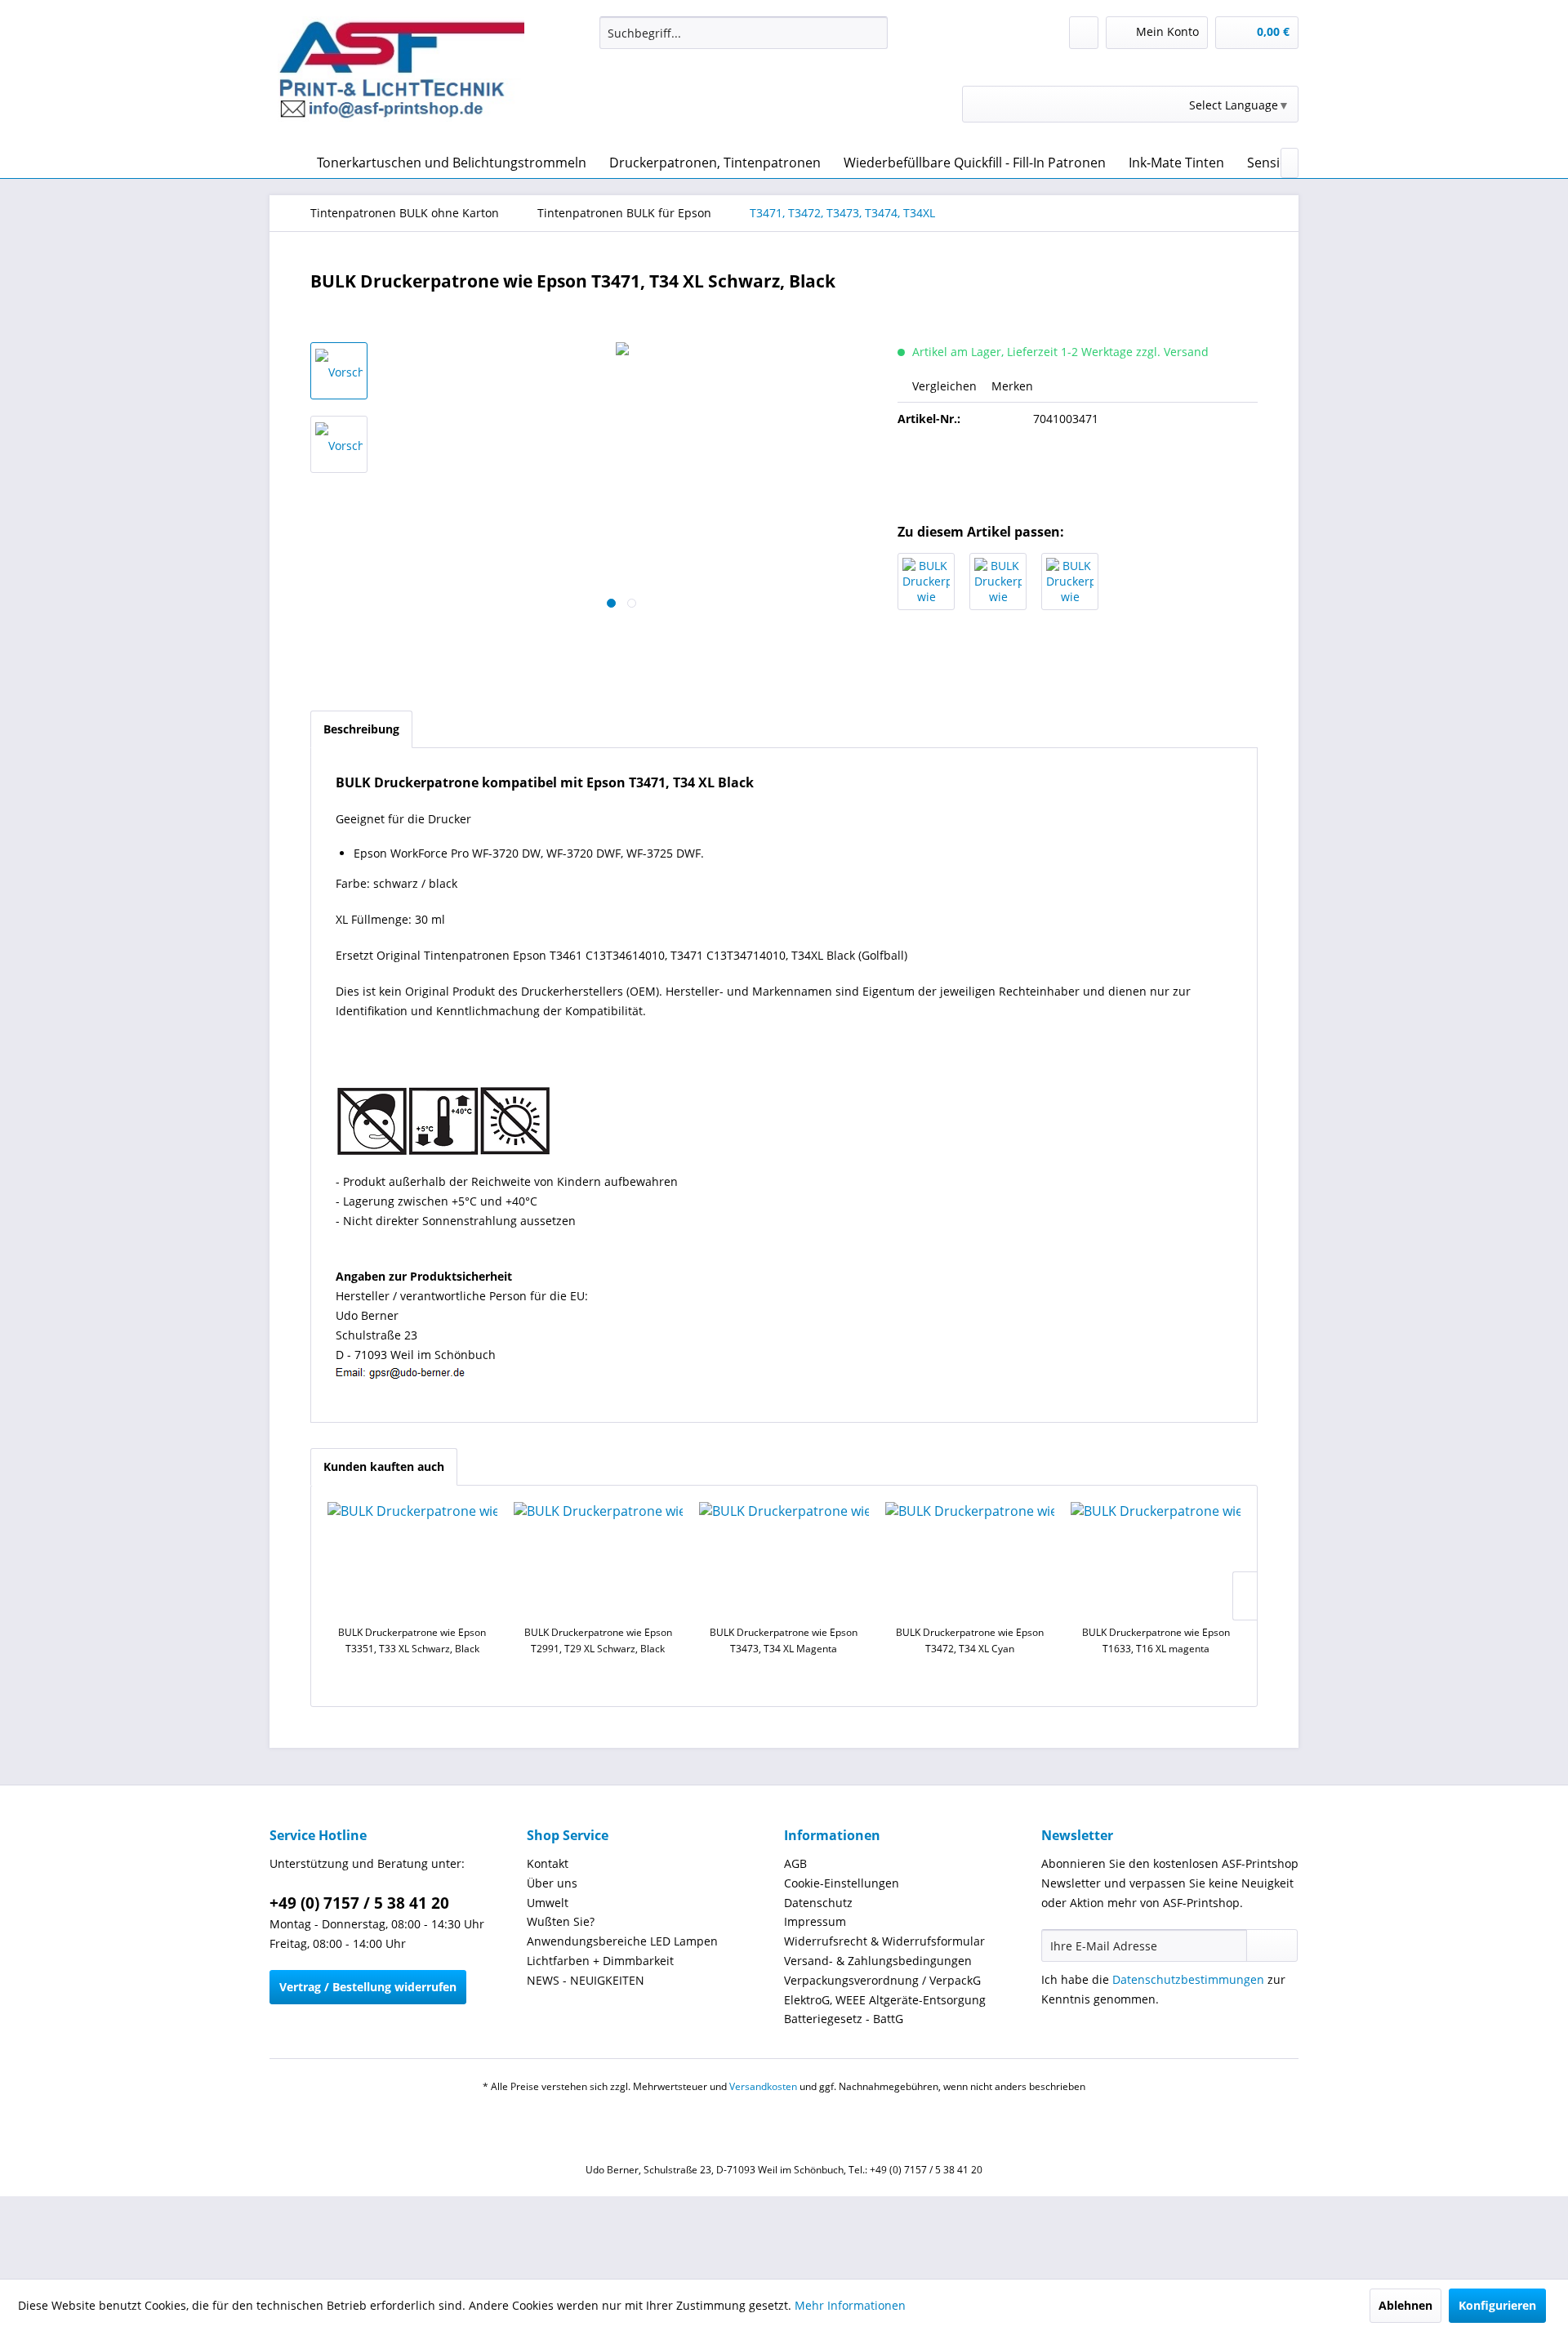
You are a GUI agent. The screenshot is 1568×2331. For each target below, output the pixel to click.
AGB (795, 1863)
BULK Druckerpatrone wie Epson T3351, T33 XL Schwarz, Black (412, 1640)
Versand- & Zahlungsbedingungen (878, 1961)
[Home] (286, 163)
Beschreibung (361, 729)
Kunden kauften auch (384, 1466)
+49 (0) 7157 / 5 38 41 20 (359, 1903)
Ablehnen (1405, 2305)
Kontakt (548, 1863)
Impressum (815, 1921)
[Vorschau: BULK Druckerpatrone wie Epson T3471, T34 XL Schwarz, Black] (339, 371)
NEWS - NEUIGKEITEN (586, 1980)
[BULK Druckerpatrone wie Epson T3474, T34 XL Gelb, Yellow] (1070, 582)
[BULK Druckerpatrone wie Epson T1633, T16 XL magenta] (1156, 1559)
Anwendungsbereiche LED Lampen (622, 1941)
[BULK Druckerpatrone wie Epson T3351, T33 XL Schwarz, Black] (412, 1559)
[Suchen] (873, 33)
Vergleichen (943, 386)
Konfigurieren (1497, 2305)
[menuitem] (744, 33)
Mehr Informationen (850, 2305)
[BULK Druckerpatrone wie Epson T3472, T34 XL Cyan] (926, 582)
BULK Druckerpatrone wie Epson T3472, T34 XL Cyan (970, 1640)
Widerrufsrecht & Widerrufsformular (884, 1941)
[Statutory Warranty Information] (1078, 475)
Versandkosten (763, 2086)
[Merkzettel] (1084, 33)
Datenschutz (818, 1903)
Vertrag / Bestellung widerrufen (368, 1987)
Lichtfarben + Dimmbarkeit (600, 1961)
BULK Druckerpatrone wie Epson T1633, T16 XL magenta (1156, 1640)
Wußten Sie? (561, 1921)
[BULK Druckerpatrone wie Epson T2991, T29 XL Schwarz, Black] (599, 1559)
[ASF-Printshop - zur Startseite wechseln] (401, 78)
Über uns (552, 1883)
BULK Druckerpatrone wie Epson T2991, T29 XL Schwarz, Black (598, 1640)
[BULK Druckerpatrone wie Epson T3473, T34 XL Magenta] (998, 582)
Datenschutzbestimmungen (1188, 1979)
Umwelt (548, 1903)
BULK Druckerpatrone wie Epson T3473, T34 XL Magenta (784, 1640)
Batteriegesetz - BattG (844, 2019)
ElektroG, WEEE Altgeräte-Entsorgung (885, 2000)
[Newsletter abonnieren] (1272, 1945)
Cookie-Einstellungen (842, 1883)
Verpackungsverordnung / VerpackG (882, 1980)
